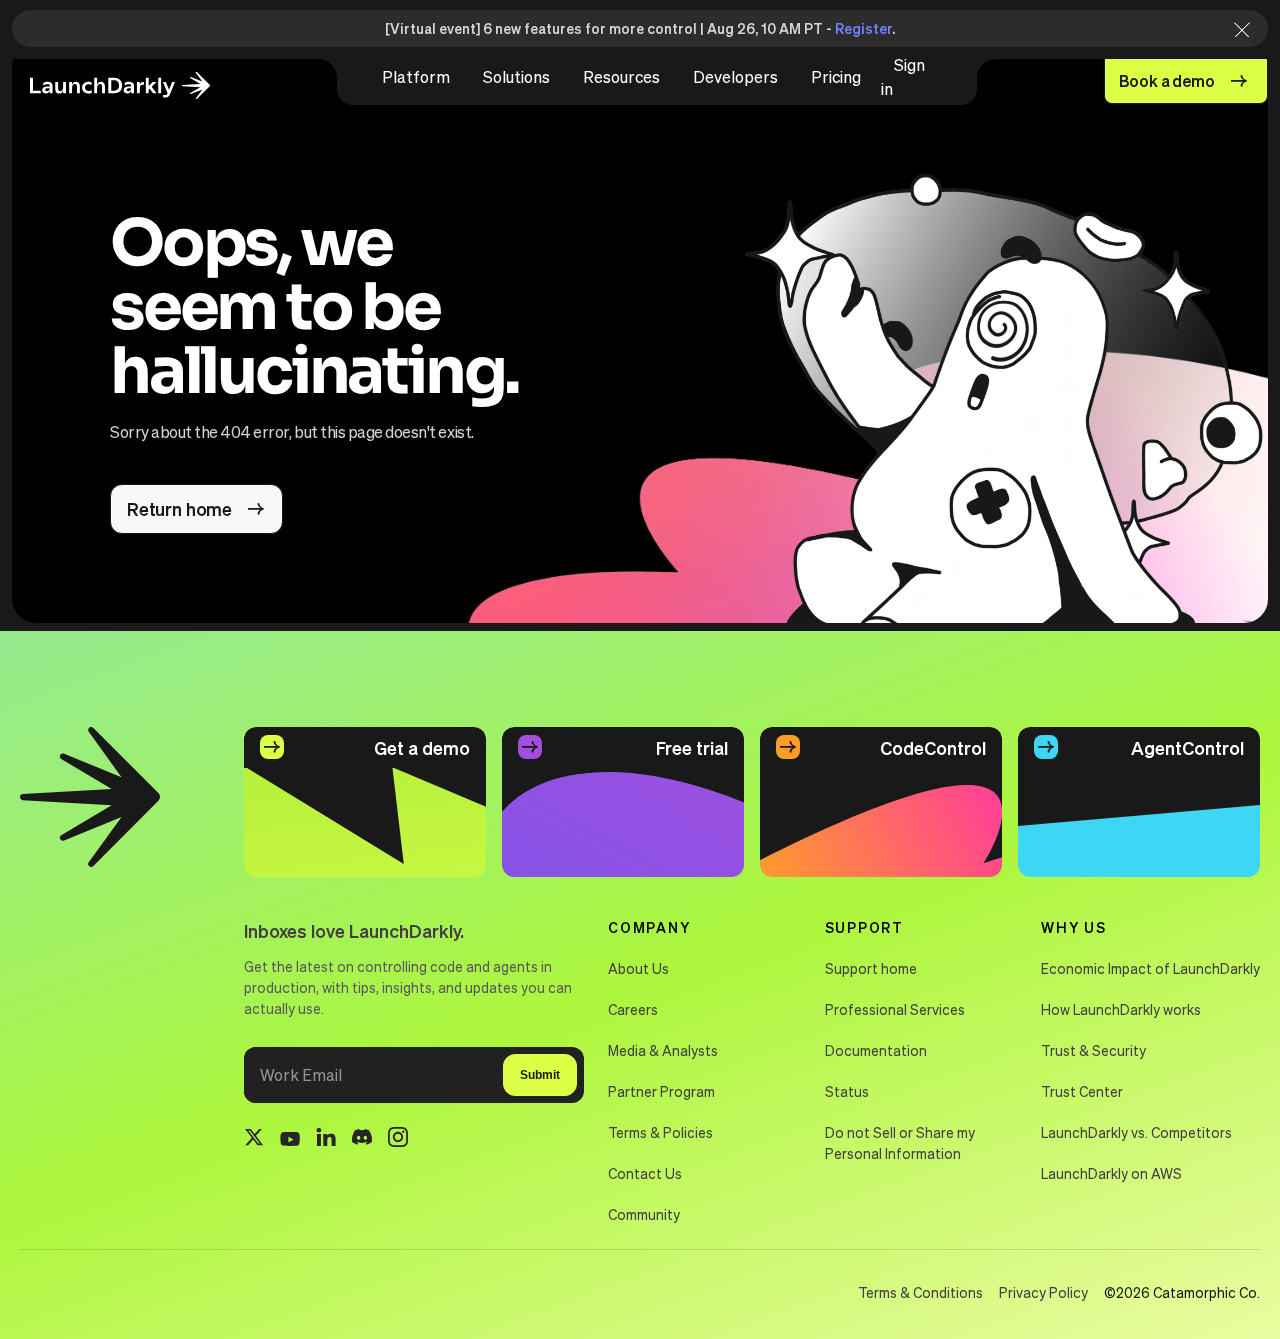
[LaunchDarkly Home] (137, 86)
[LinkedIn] (326, 1140)
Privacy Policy (1043, 1292)
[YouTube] (290, 1140)
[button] (416, 77)
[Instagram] (398, 1140)
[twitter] (254, 1140)
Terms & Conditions (920, 1292)
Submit (540, 1075)
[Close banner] (1236, 29)
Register (863, 28)
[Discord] (362, 1140)
